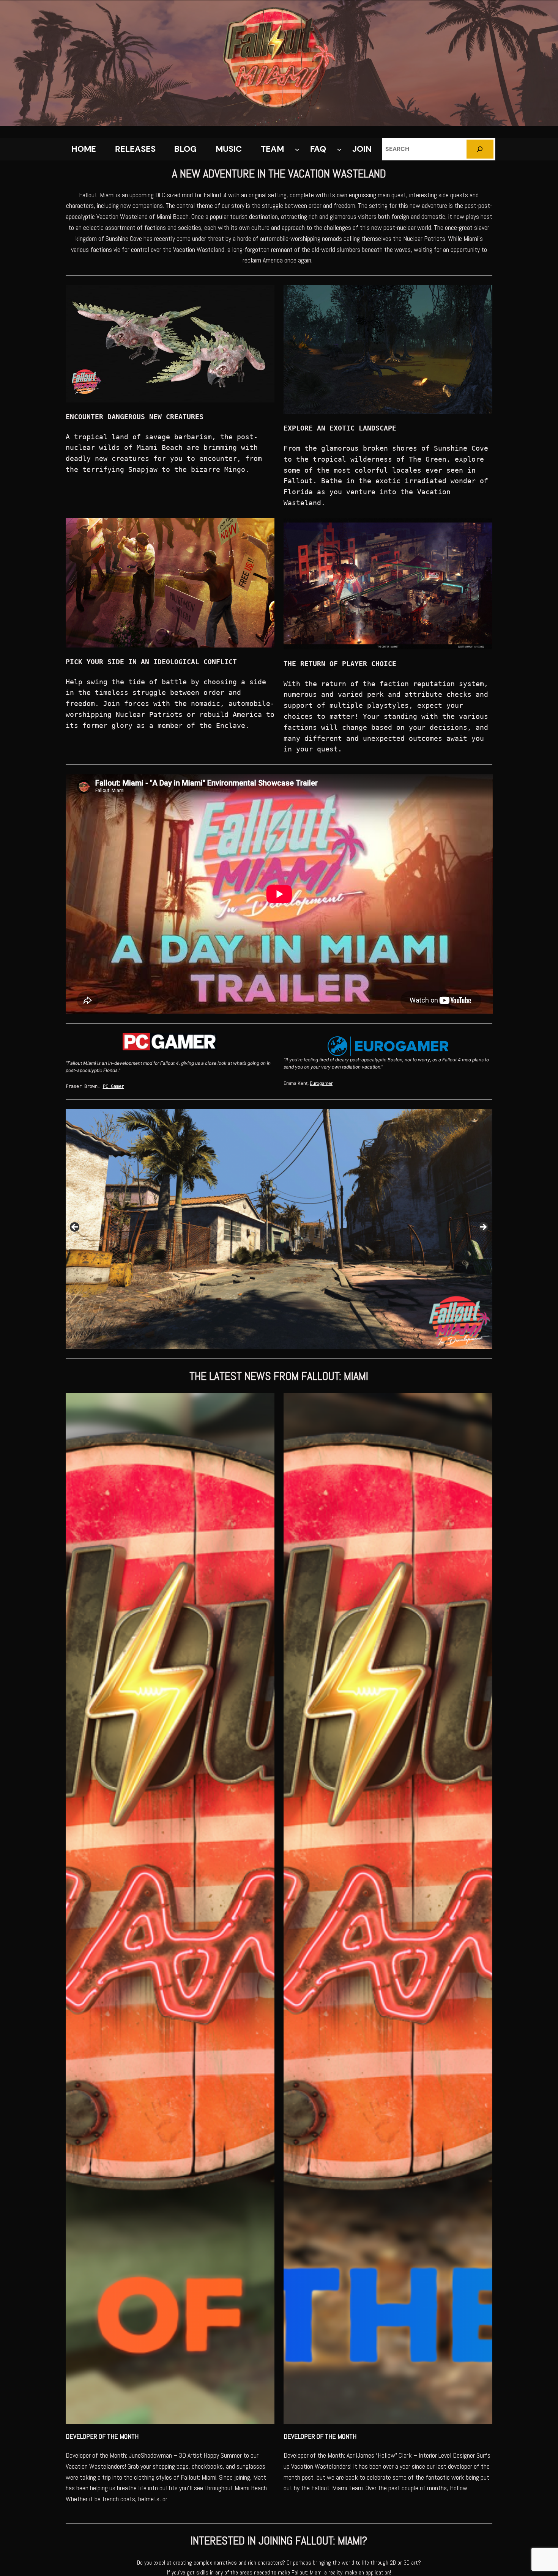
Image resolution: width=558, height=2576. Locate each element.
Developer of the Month (102, 2436)
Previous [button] (75, 1227)
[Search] (480, 149)
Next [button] (483, 1227)
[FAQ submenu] (339, 149)
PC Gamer (113, 1086)
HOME (84, 149)
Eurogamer (321, 1083)
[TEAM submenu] (297, 149)
